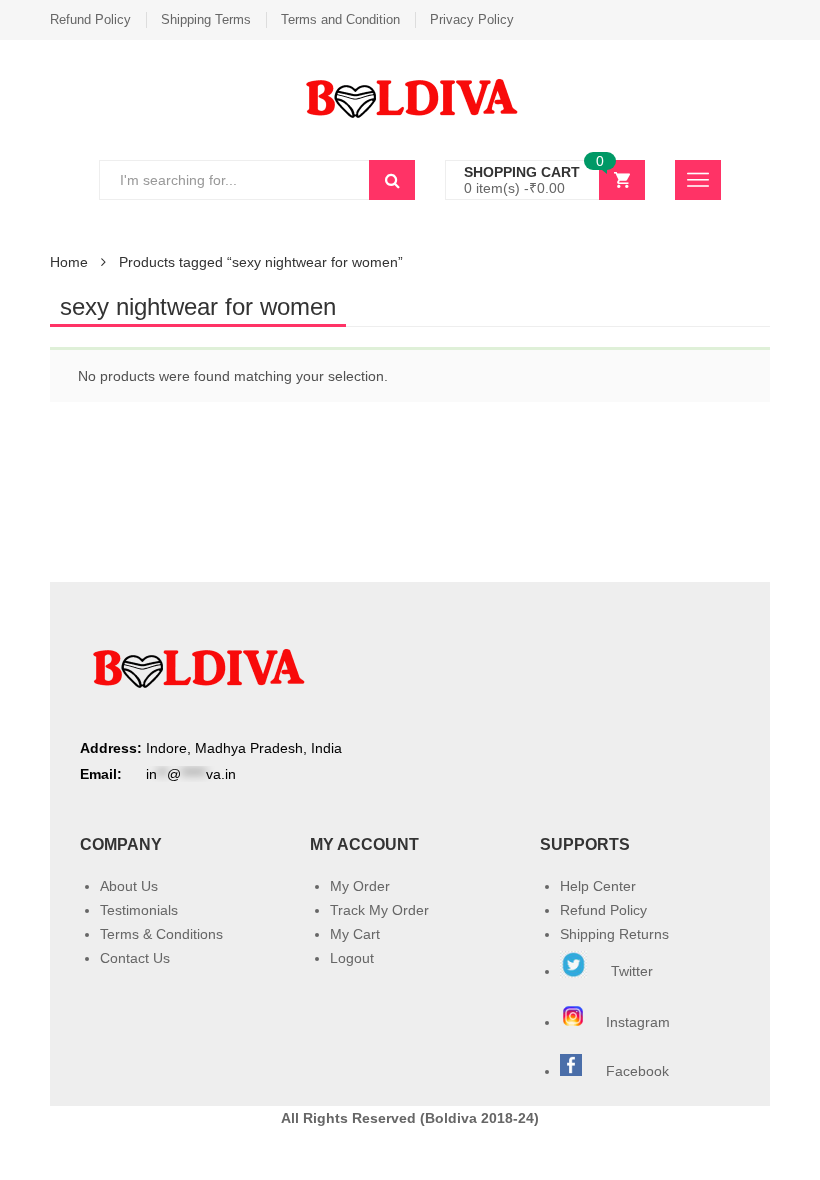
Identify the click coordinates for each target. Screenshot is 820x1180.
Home (69, 262)
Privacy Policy (472, 19)
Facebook (637, 1071)
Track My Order (379, 910)
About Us (129, 886)
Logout (352, 958)
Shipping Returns (614, 934)
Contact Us (135, 958)
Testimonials (139, 910)
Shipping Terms (206, 19)
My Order (360, 886)
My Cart (355, 934)
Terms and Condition (340, 19)
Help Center (598, 886)
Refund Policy (90, 19)
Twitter (630, 971)
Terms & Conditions (161, 934)
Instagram (640, 1022)
